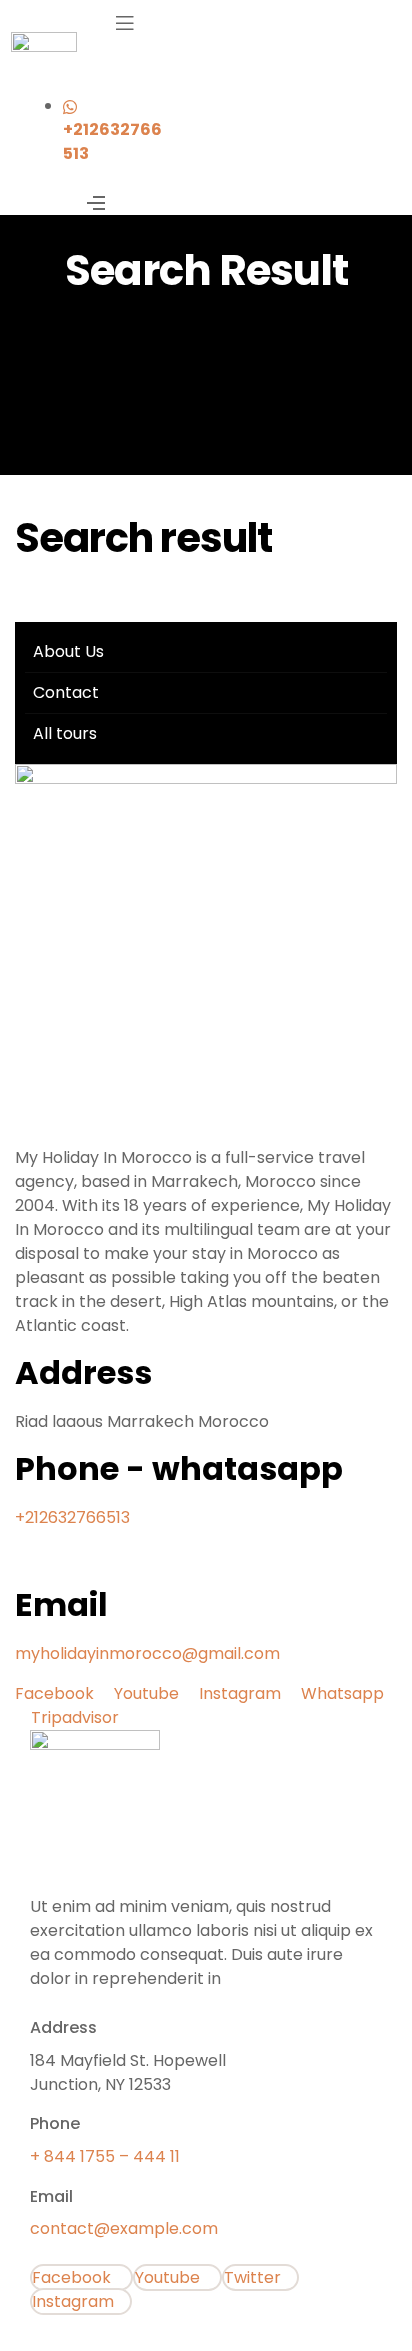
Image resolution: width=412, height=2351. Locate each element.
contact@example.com (124, 2228)
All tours (65, 733)
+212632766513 (72, 1517)
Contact (66, 692)
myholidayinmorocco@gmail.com (147, 1653)
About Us (68, 651)
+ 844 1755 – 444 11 (105, 2156)
